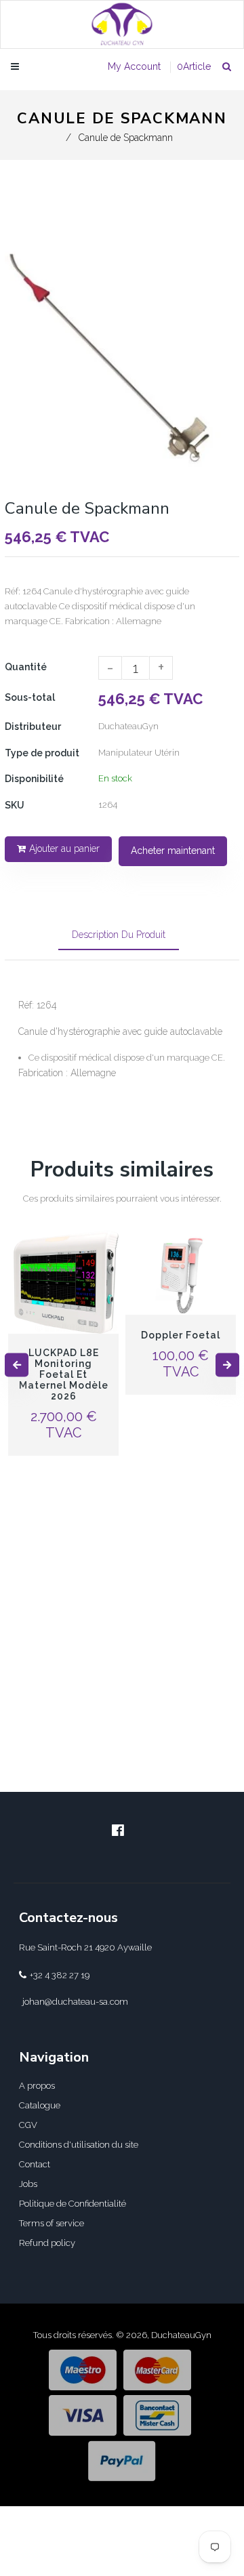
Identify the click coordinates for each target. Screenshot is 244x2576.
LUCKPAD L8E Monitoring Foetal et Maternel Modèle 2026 (64, 1374)
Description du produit (119, 935)
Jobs (28, 2184)
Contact (35, 2164)
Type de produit (42, 753)
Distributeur (33, 727)
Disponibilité (34, 779)
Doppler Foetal (181, 1335)
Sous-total (30, 697)
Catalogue (40, 2105)
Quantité (26, 667)
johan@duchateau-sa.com (75, 2002)
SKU (15, 805)
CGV (28, 2125)
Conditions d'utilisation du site (79, 2145)
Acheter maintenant (173, 851)
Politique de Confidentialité (73, 2204)
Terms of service (52, 2223)
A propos (37, 2086)
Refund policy (47, 2243)
